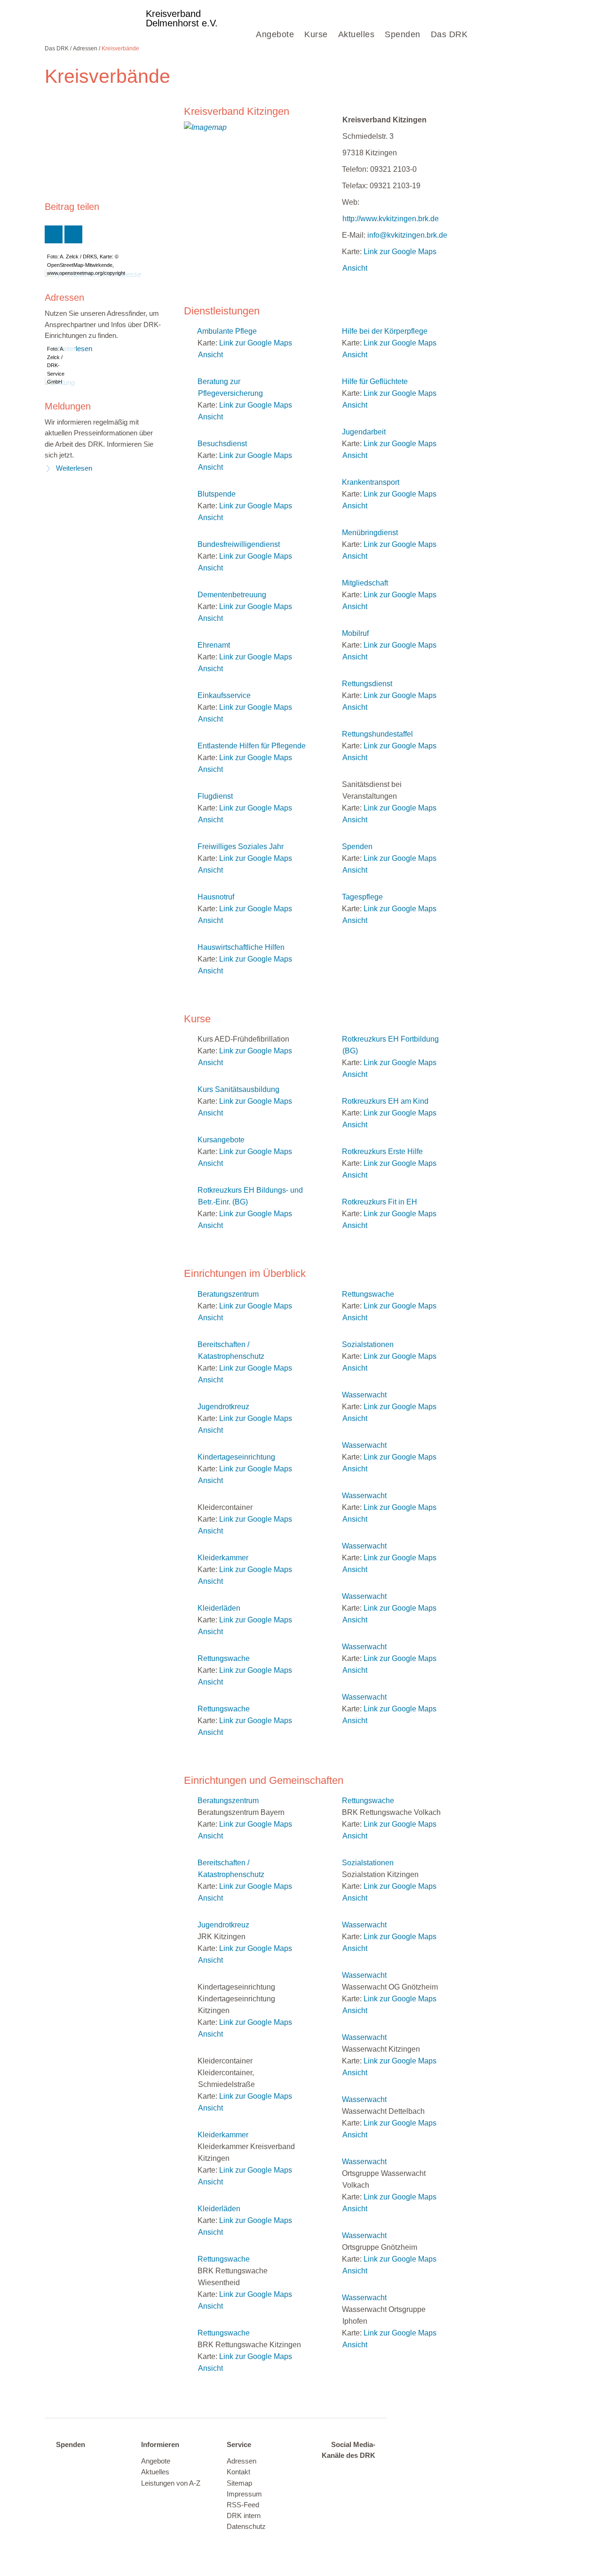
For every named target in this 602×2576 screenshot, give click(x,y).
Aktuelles (356, 34)
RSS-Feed (243, 2505)
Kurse (316, 34)
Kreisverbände (120, 48)
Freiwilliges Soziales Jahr (241, 847)
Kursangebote (221, 1140)
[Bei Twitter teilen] (54, 234)
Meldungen (68, 406)
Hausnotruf (216, 897)
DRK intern (244, 2516)
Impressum (244, 2494)
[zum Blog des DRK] (364, 2487)
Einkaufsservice (224, 695)
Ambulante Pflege (227, 331)
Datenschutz (246, 2527)
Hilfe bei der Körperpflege (385, 331)
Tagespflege (362, 897)
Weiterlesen (74, 468)
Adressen (85, 48)
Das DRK (449, 34)
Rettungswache (224, 1658)
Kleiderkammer (223, 1558)
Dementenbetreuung (232, 595)
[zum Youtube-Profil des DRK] (346, 2487)
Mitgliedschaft (365, 583)
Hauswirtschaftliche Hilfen (241, 947)
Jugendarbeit (364, 432)
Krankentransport (371, 482)
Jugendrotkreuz (223, 1407)
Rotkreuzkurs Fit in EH (380, 1202)
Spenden (403, 34)
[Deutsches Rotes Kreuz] (91, 22)
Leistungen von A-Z (171, 2483)
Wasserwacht (364, 1395)
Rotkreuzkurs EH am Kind (385, 1101)
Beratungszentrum (228, 1294)
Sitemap (239, 2483)
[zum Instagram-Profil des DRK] (364, 2472)
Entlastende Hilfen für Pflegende (252, 746)
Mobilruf (355, 633)
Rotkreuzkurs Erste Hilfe (382, 1152)
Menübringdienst (370, 533)
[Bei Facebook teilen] (73, 234)
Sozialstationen (368, 1344)
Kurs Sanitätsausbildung (238, 1089)
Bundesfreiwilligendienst (239, 544)
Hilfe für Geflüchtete (375, 381)
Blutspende (217, 494)
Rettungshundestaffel (377, 734)
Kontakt (238, 2472)
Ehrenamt (214, 645)
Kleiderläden (219, 1608)
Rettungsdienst (367, 684)
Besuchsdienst (222, 444)
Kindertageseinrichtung (236, 1457)
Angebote (275, 34)
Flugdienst (215, 796)
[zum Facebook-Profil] (327, 2472)
